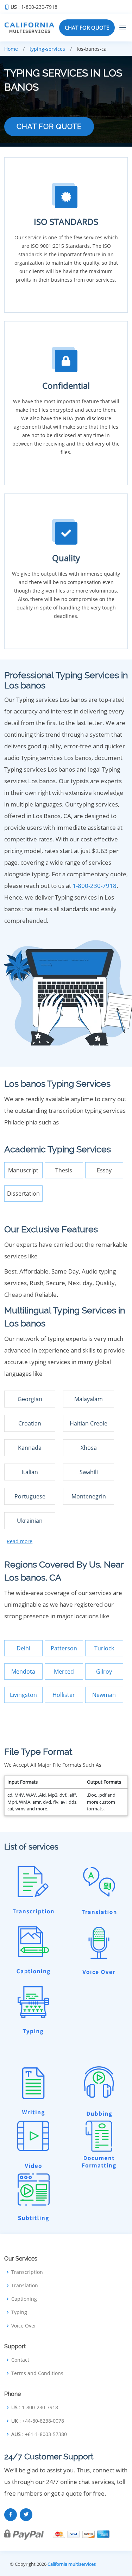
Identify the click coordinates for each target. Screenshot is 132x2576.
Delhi (23, 1648)
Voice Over (24, 2326)
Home (11, 49)
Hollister (64, 1695)
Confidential (66, 385)
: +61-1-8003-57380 (39, 2434)
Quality (66, 558)
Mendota (23, 1672)
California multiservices (72, 2564)
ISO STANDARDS (66, 222)
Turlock (104, 1648)
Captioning (24, 2299)
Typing (19, 2312)
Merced (64, 1672)
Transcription (27, 2272)
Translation (25, 2286)
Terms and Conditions (37, 2373)
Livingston (23, 1695)
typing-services (47, 49)
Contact (20, 2360)
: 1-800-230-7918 (34, 7)
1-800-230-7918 (95, 886)
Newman (104, 1695)
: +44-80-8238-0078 (38, 2421)
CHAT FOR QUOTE (87, 27)
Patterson (64, 1648)
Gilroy (104, 1672)
